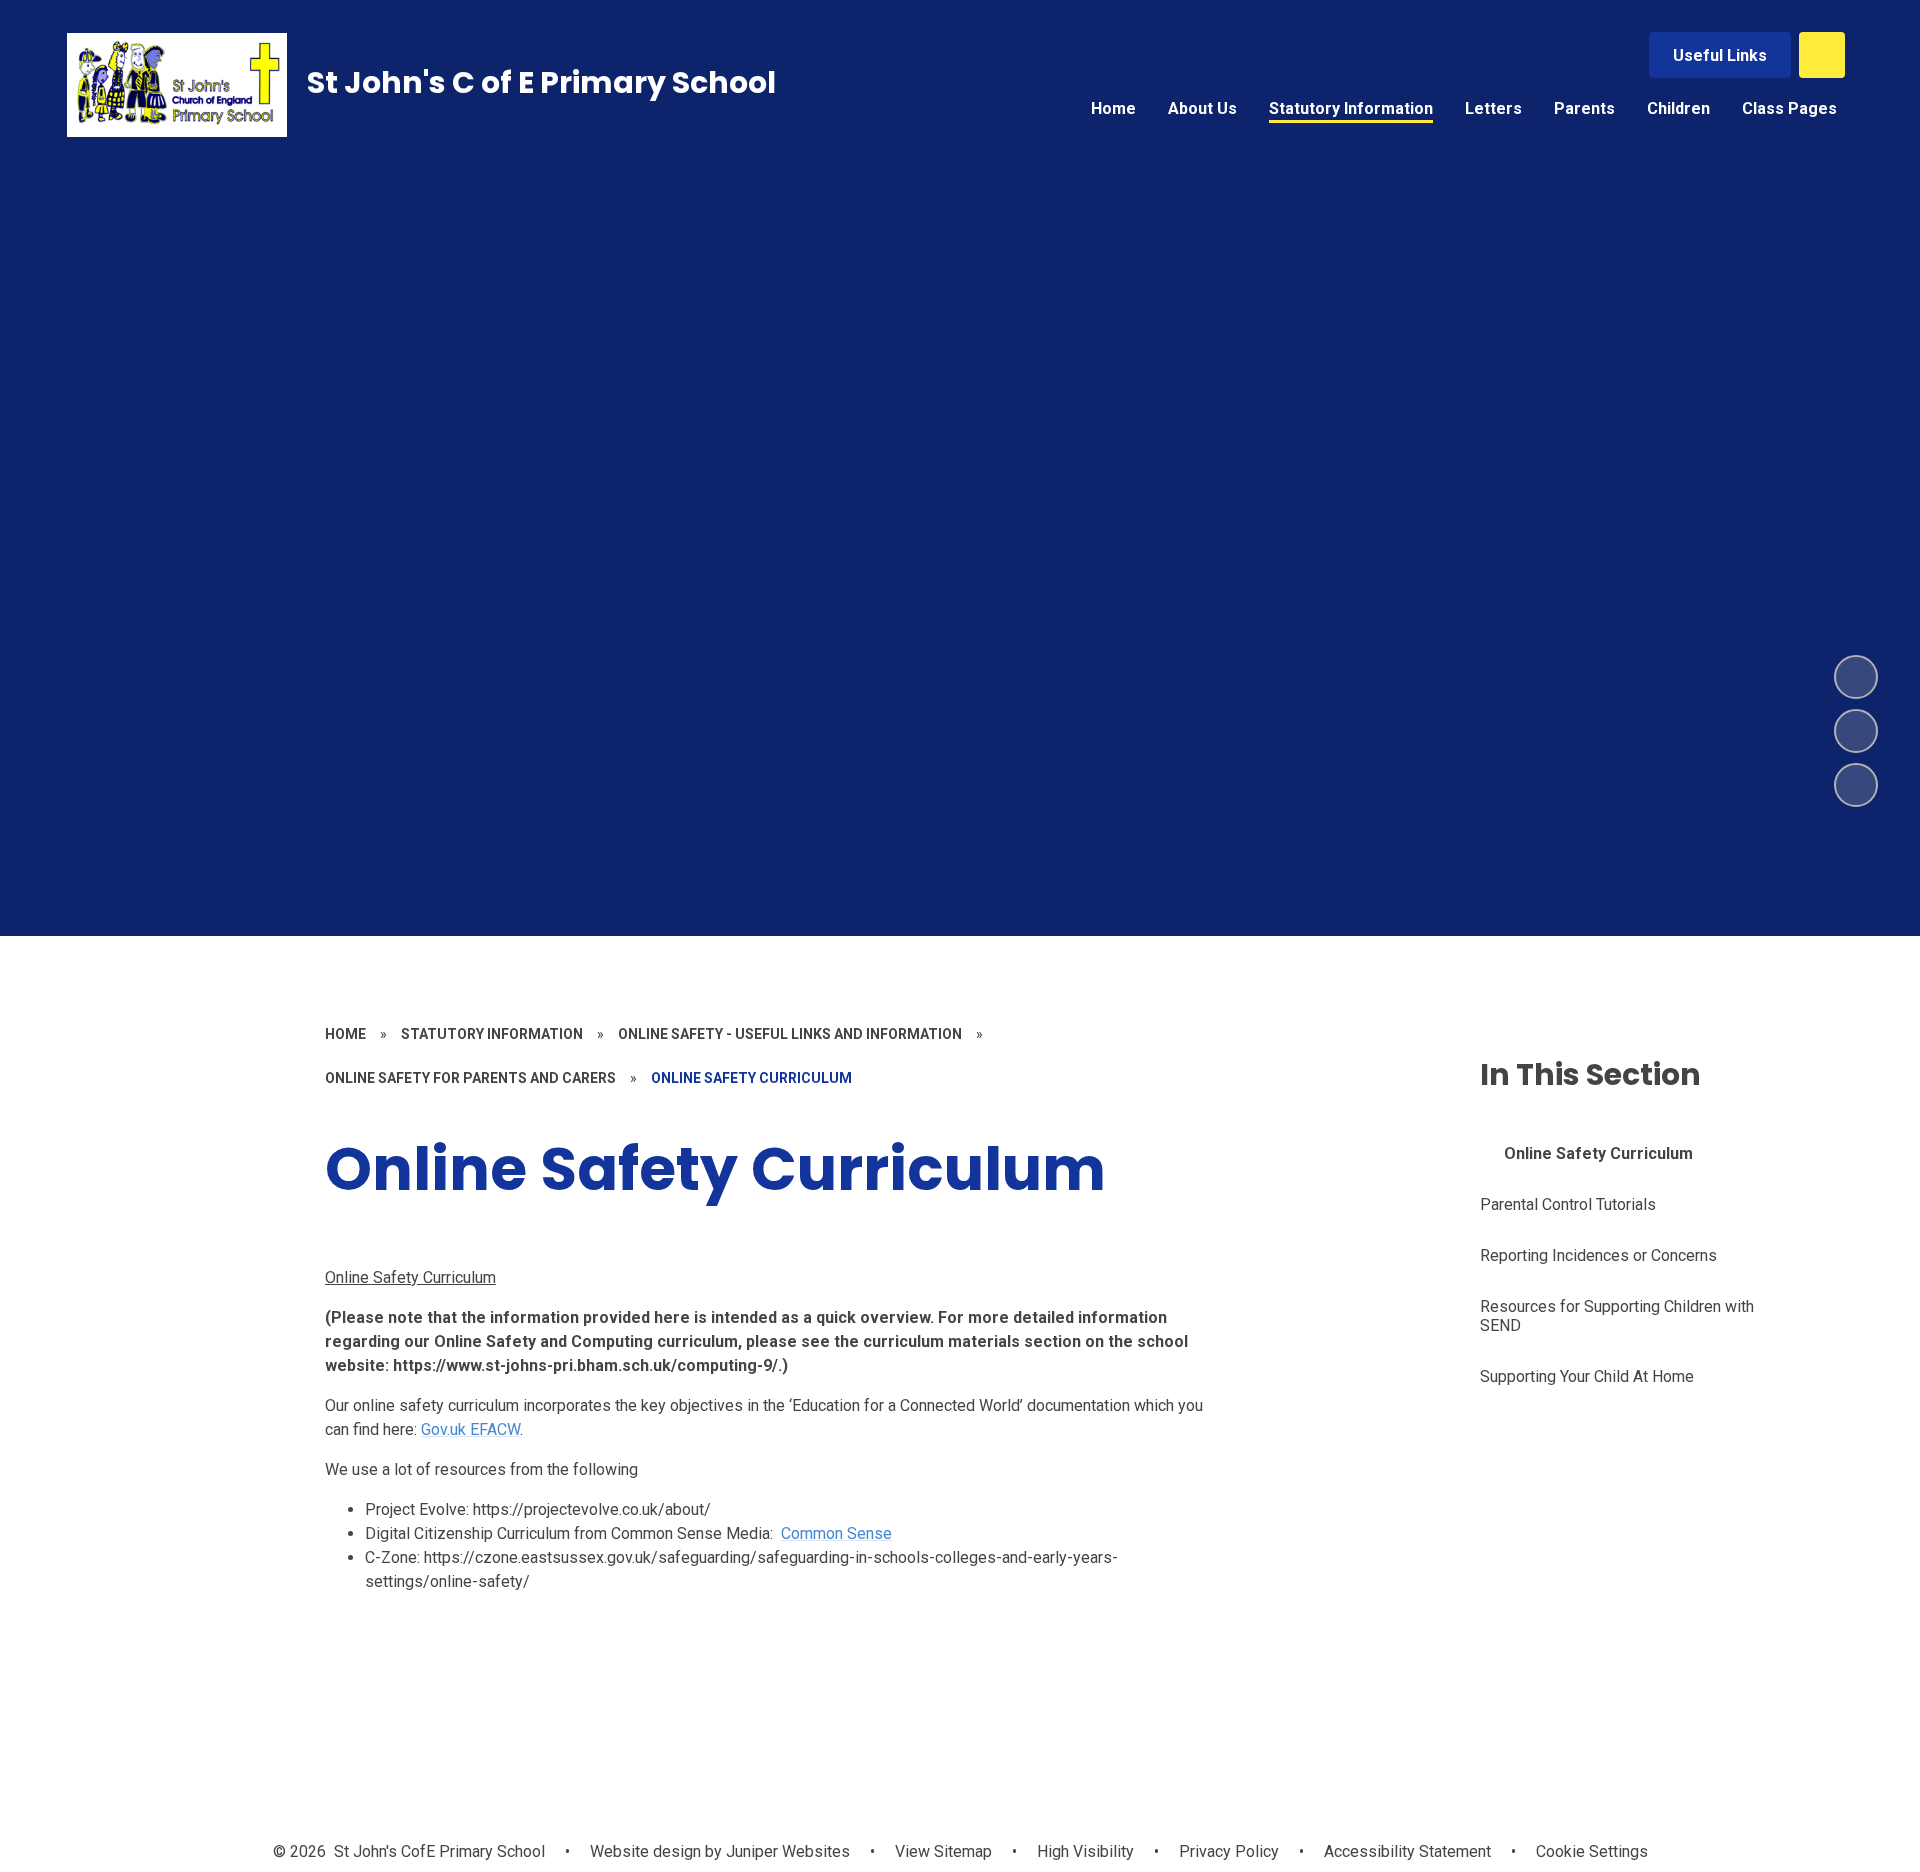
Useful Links (1720, 55)
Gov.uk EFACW (470, 1429)
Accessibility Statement (1407, 1851)
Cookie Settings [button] (1592, 1851)
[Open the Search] (1822, 55)
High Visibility (1085, 1851)
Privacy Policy (1229, 1851)
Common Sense (836, 1533)
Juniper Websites (786, 1851)
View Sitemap (943, 1851)
